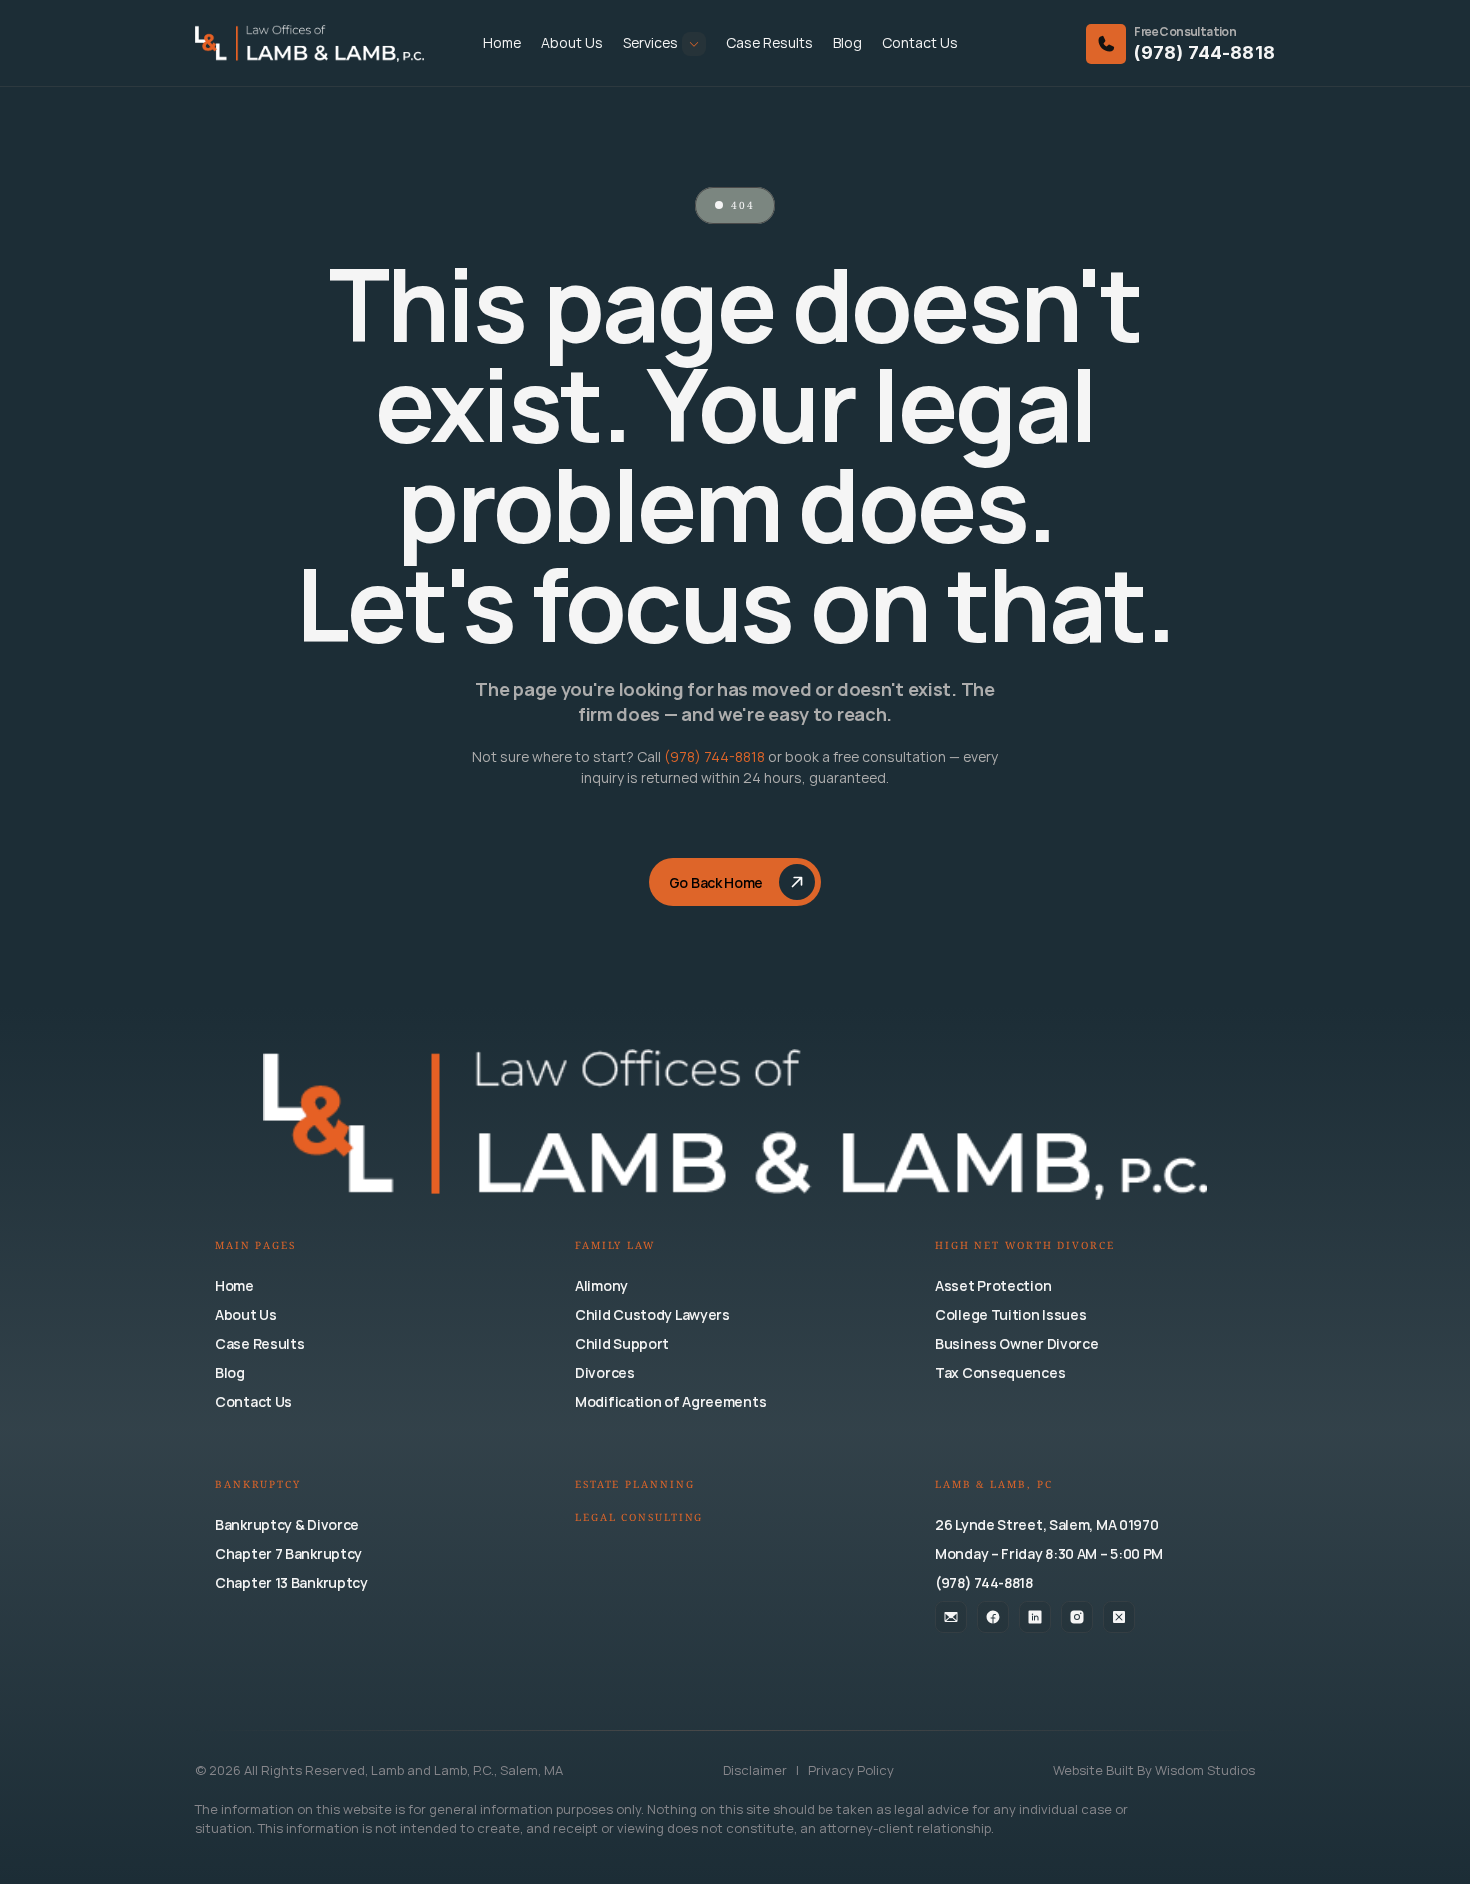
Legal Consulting (639, 1518)
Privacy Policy (851, 1770)
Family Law (615, 1246)
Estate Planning (635, 1485)
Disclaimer (756, 1770)
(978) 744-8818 (1204, 52)
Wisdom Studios (1205, 1770)
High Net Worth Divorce (1025, 1246)
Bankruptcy (258, 1485)
